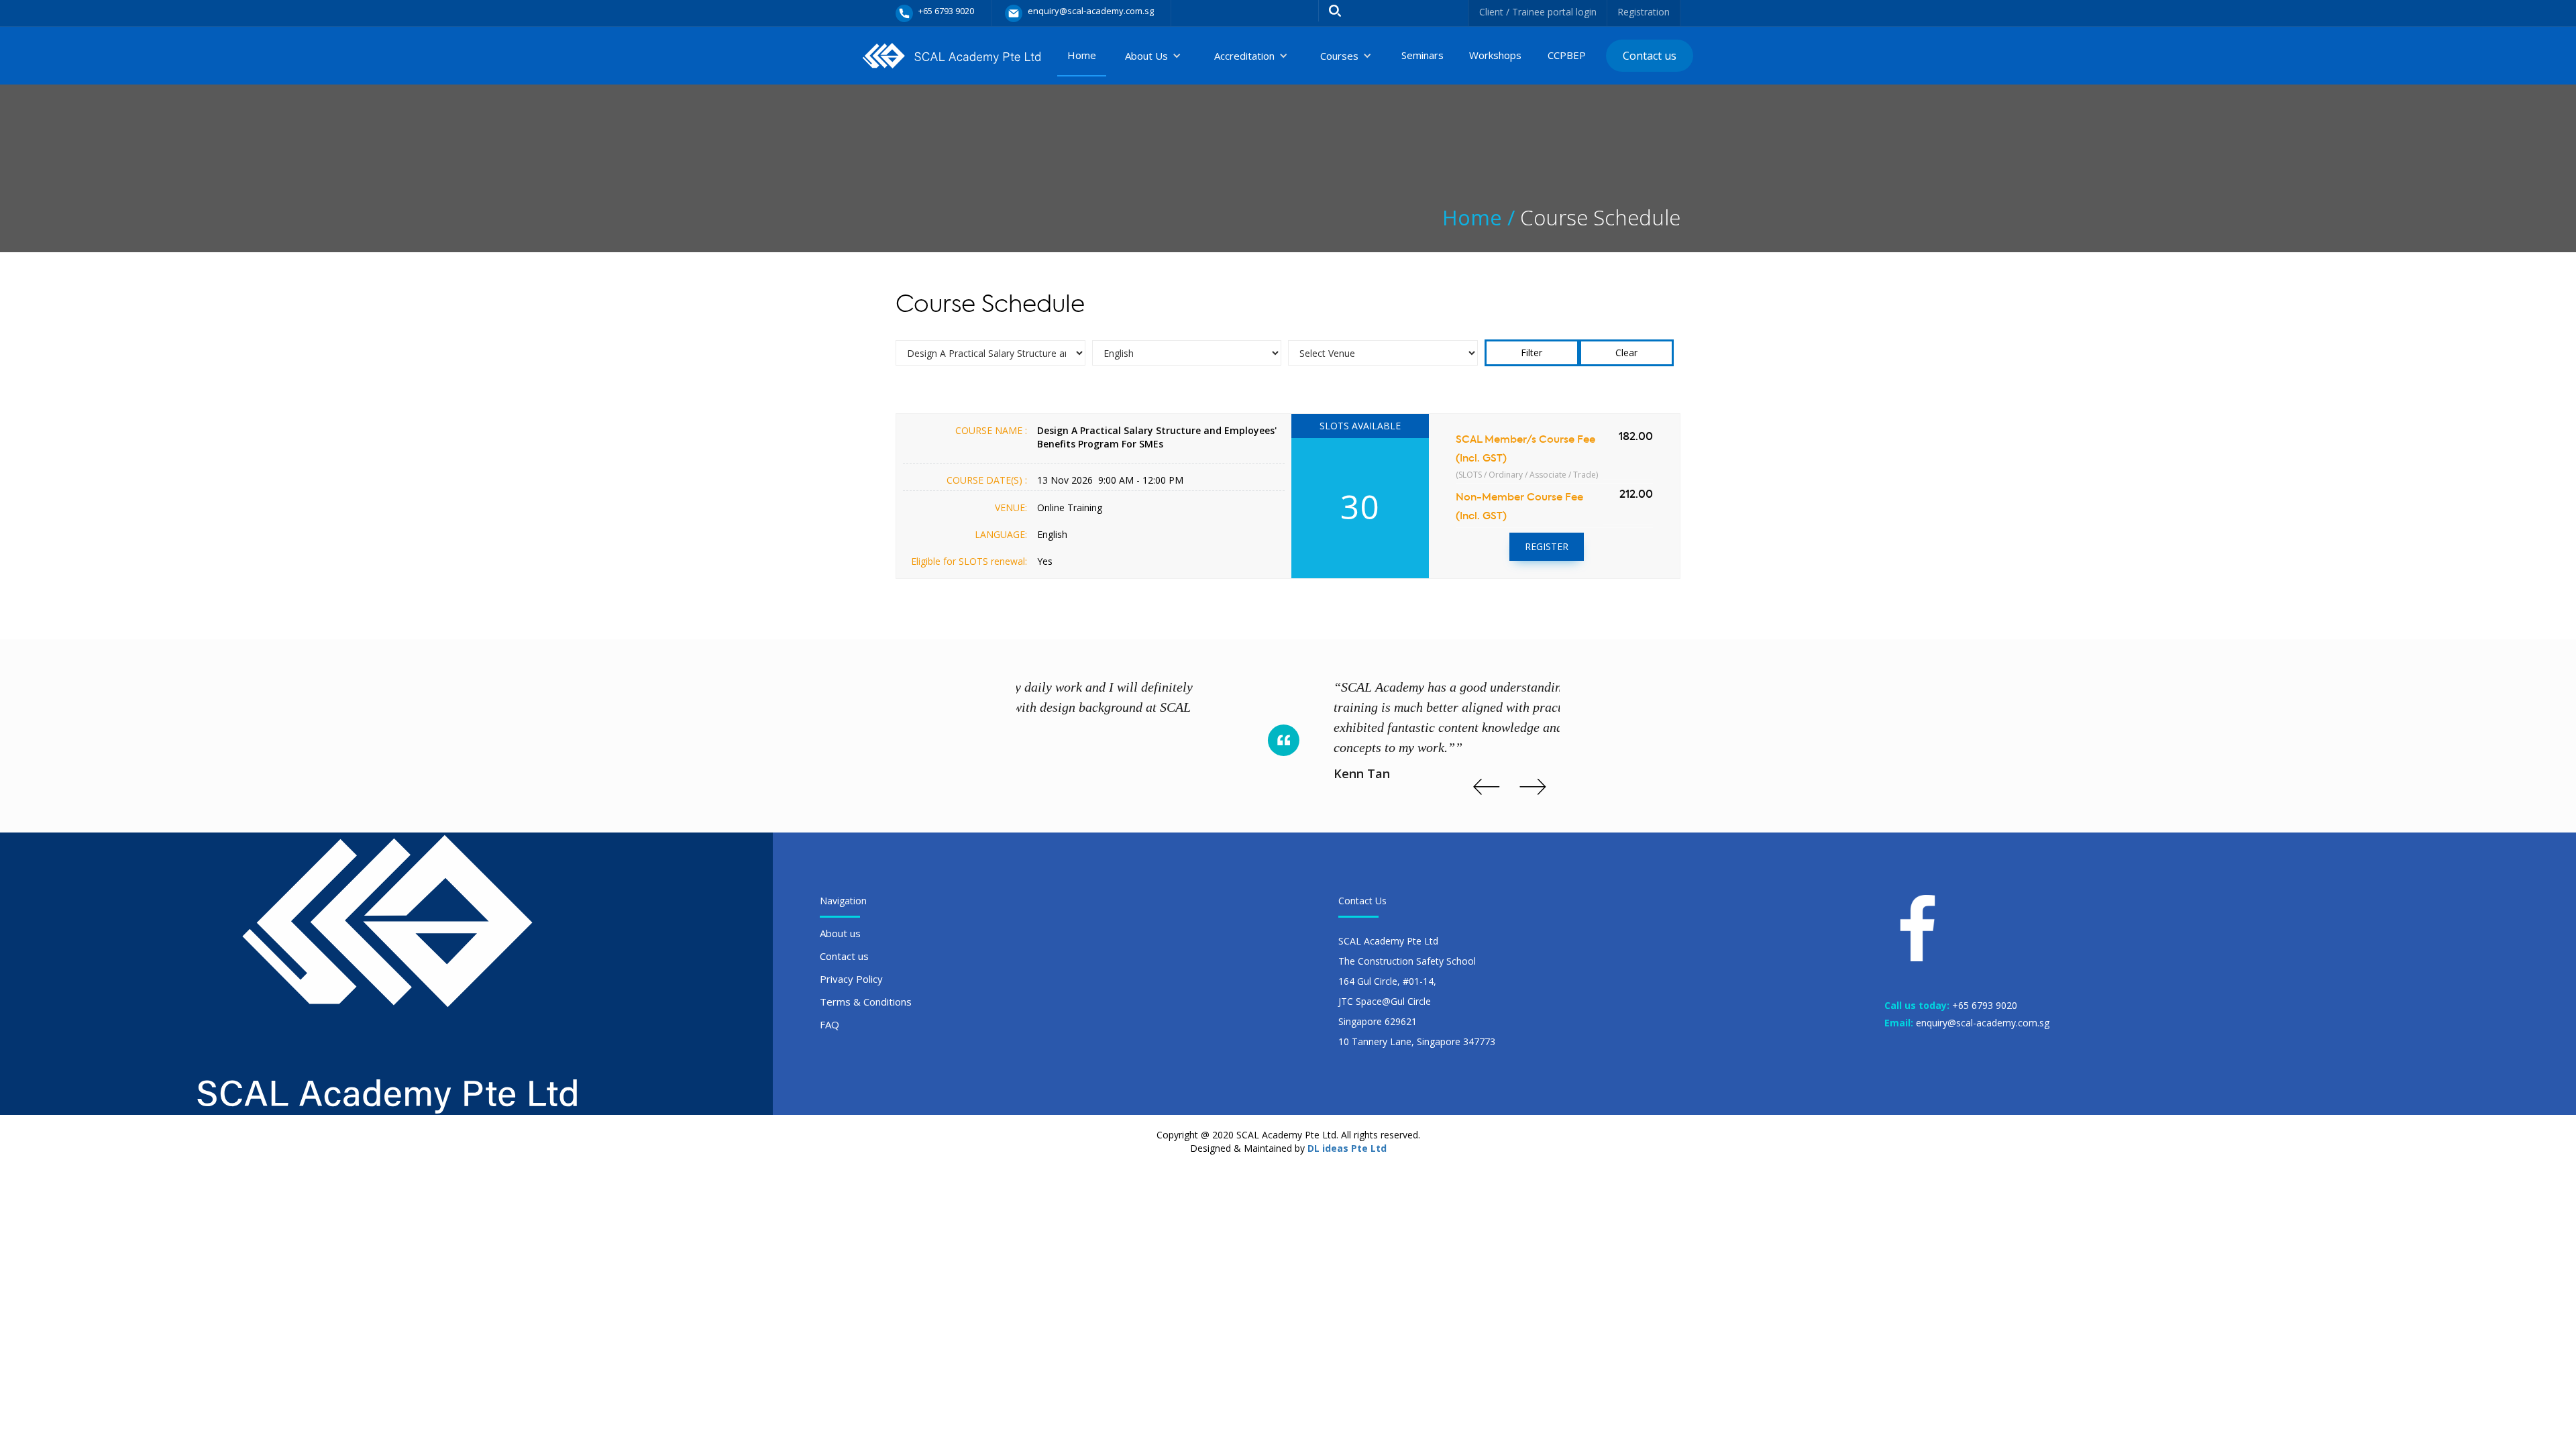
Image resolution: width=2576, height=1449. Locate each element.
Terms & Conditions (866, 1002)
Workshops (1495, 55)
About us (840, 933)
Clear (1626, 353)
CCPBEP (1567, 55)
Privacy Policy (851, 979)
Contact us (1650, 56)
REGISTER (1547, 546)
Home (1082, 55)
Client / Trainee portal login (1538, 12)
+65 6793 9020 (1985, 1005)
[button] (1153, 56)
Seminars (1423, 55)
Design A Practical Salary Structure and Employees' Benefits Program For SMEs (1157, 437)
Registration (1644, 12)
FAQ (829, 1024)
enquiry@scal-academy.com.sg (1983, 1023)
